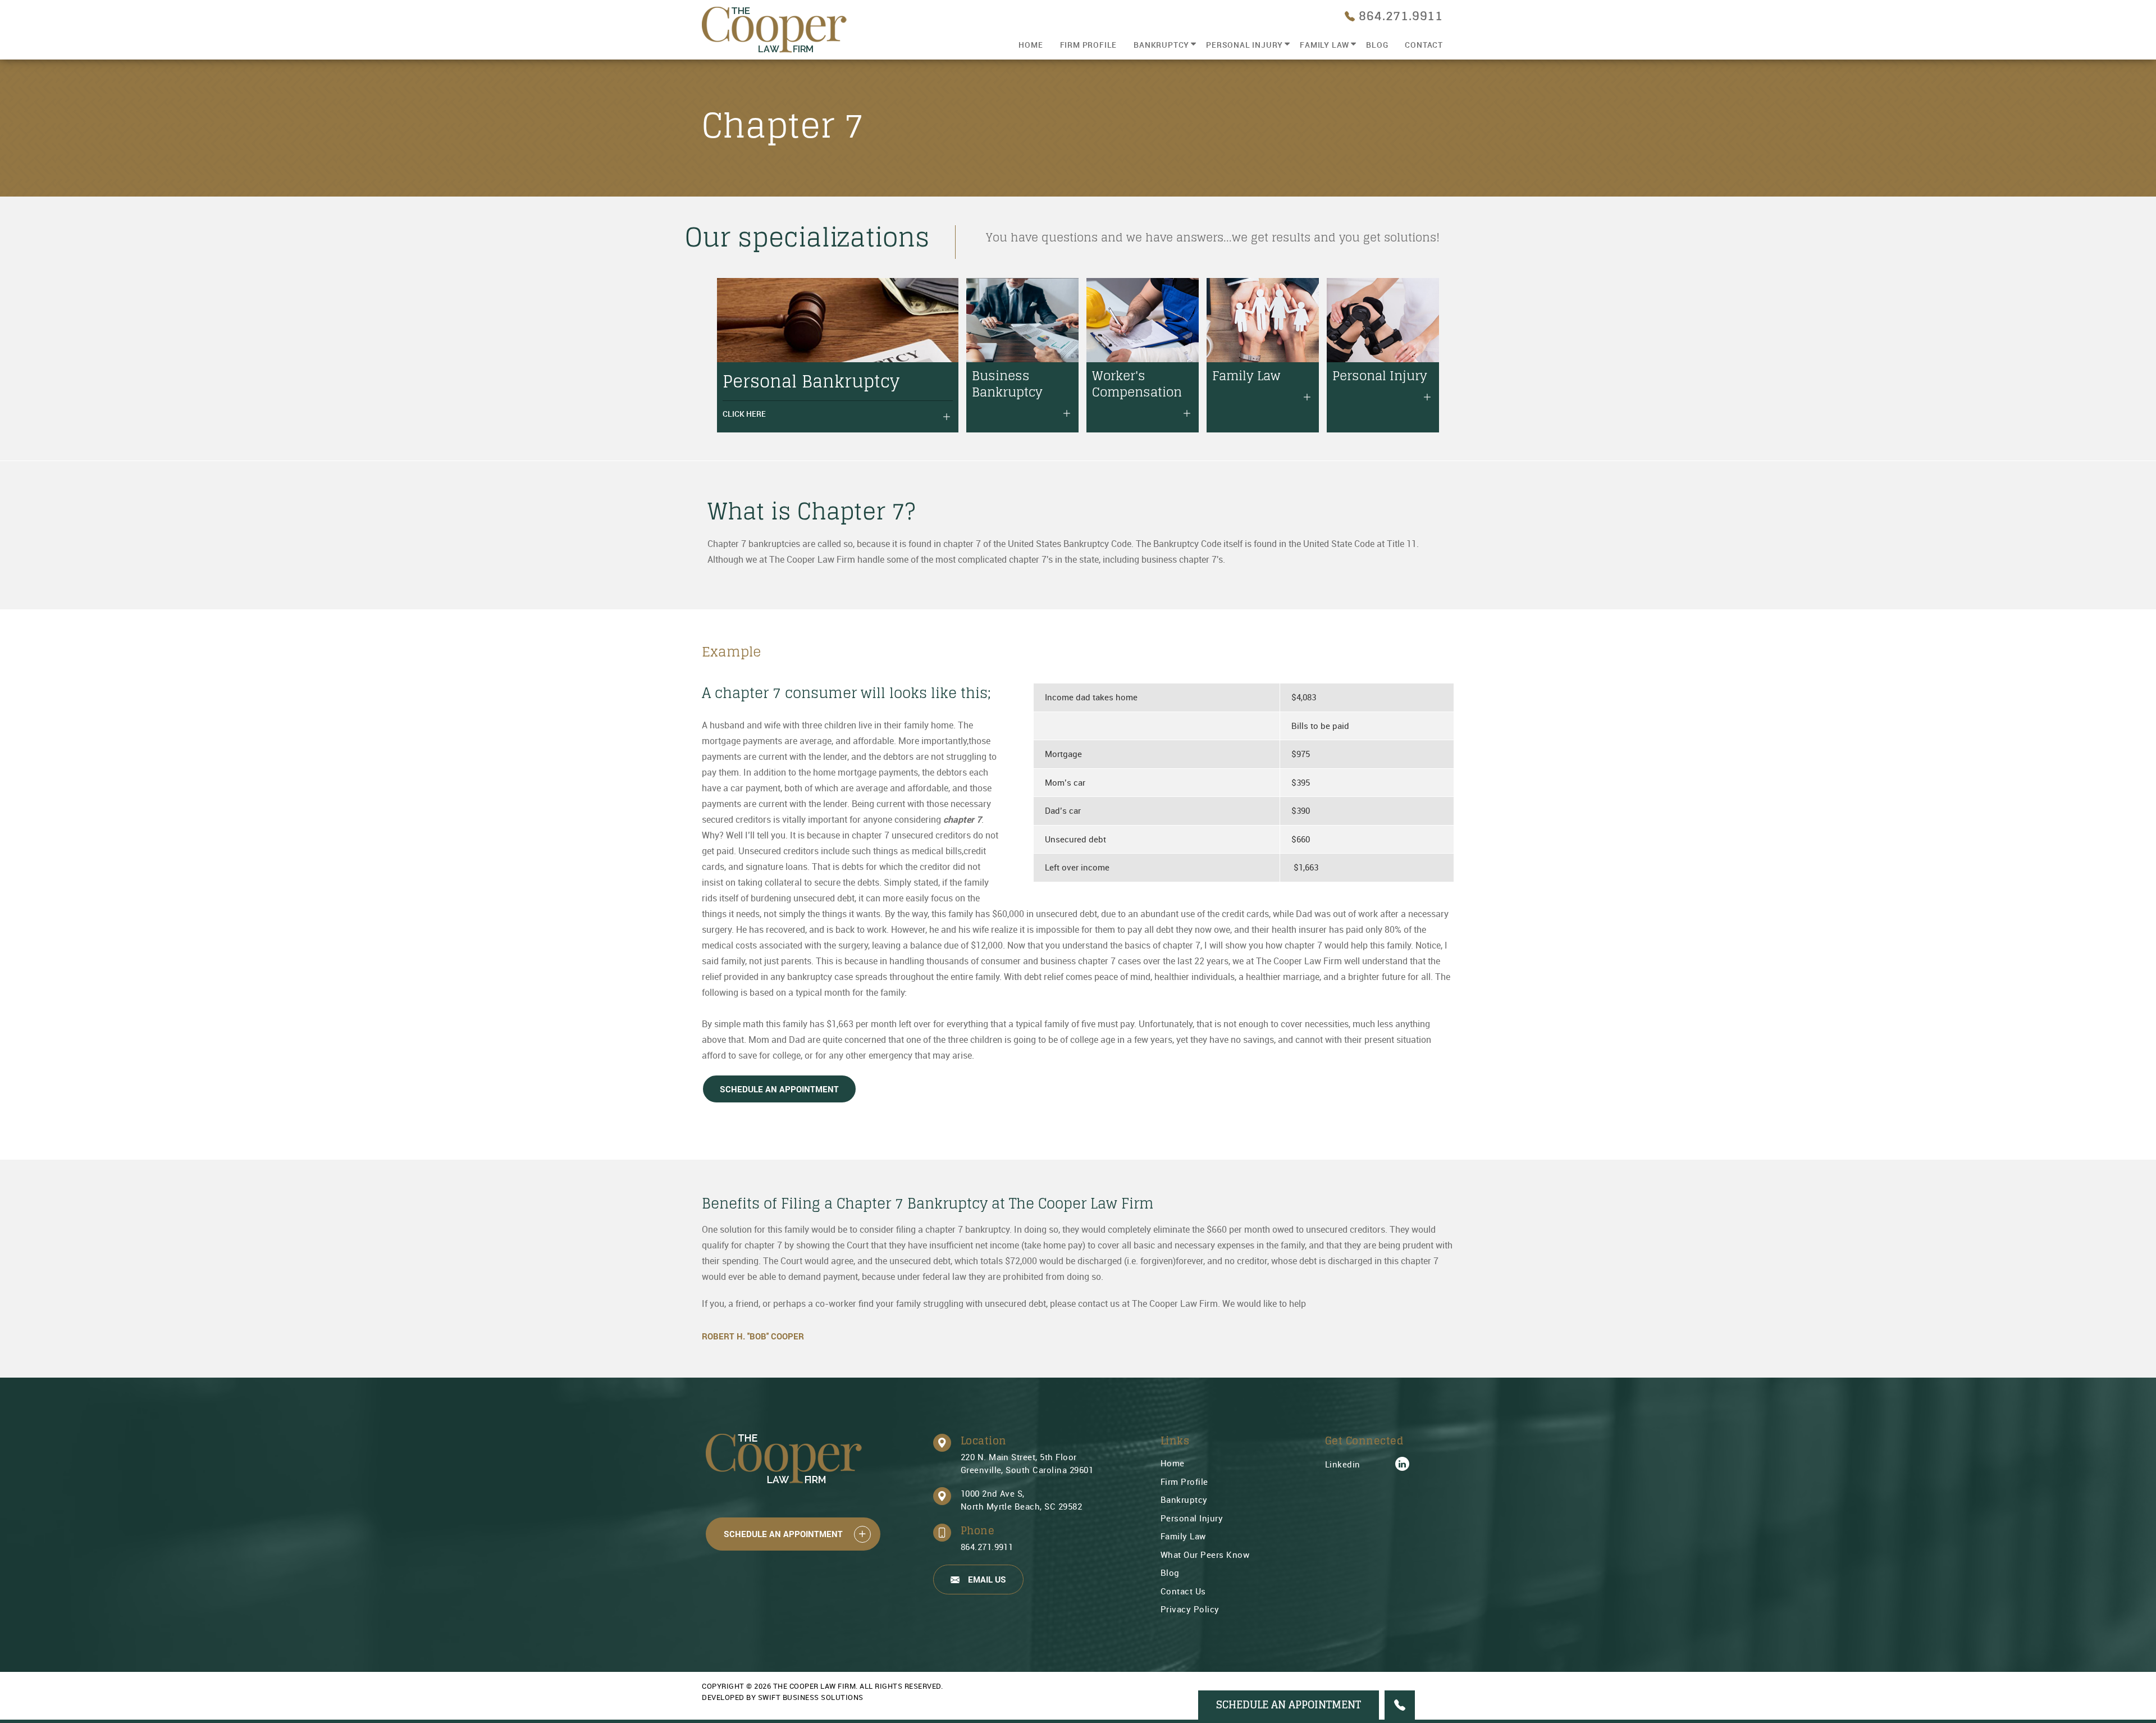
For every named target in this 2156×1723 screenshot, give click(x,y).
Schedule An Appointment (779, 1089)
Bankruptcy (1161, 45)
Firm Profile (1089, 45)
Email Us (987, 1579)
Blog (1377, 45)
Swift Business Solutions (811, 1697)
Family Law (1324, 45)
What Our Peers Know (1205, 1555)
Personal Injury (1244, 45)
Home (1031, 45)
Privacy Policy (1190, 1609)
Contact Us (1183, 1591)
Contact (1424, 45)
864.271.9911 (987, 1547)
